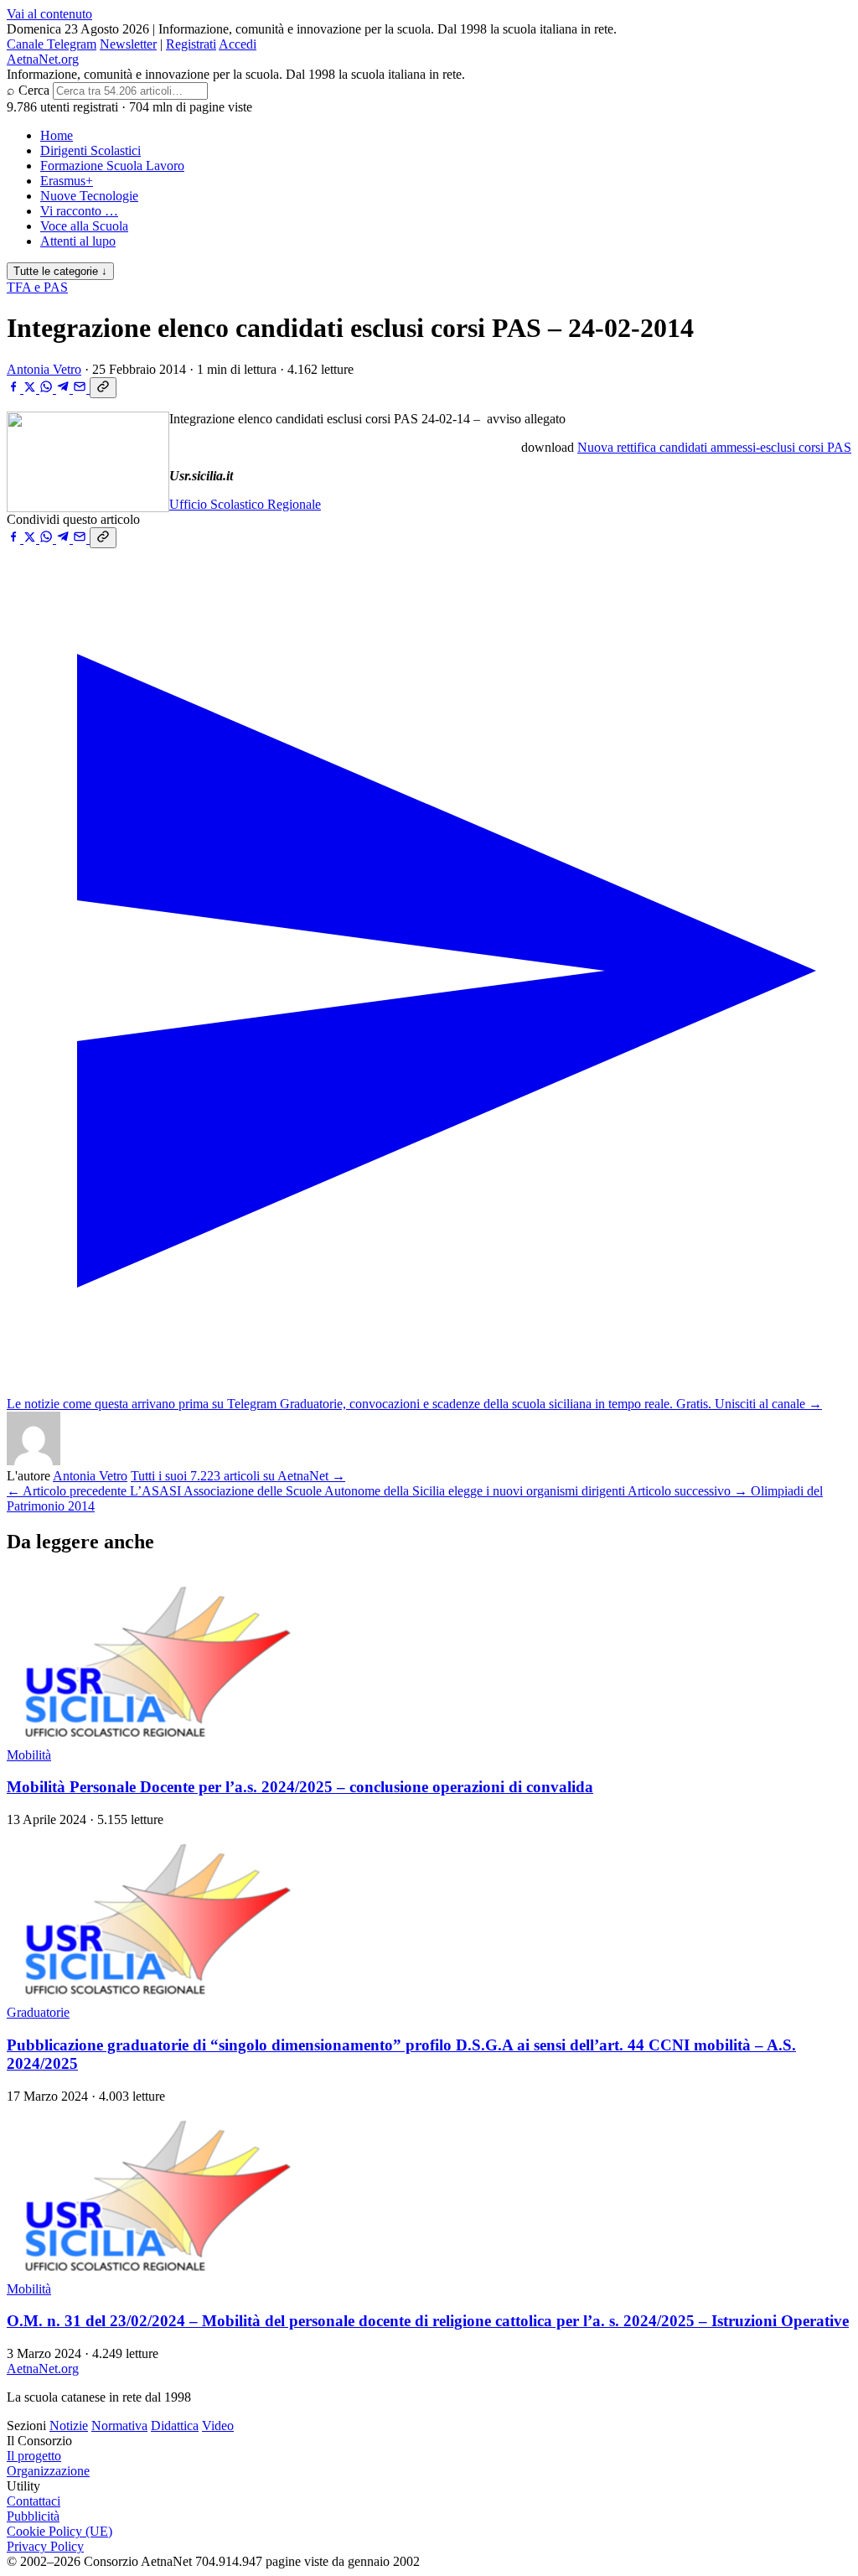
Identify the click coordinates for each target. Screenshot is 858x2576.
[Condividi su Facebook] (15, 389)
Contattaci (34, 2501)
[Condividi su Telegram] (65, 389)
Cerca (34, 90)
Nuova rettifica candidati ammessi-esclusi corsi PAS (714, 447)
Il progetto (34, 2456)
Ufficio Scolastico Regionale (245, 504)
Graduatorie (38, 2012)
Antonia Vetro (44, 369)
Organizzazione (48, 2471)
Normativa (119, 2426)
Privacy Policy (45, 2546)
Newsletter (128, 44)
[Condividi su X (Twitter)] (31, 389)
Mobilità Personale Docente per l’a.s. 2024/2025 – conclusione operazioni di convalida (300, 1787)
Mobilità (29, 1755)
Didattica (175, 2426)
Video (218, 2426)
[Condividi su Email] (81, 389)
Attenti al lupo (78, 241)
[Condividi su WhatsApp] (48, 389)
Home (57, 135)
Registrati (191, 44)
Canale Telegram (52, 44)
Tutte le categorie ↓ (60, 271)
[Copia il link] (103, 388)
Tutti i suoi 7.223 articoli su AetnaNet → (238, 1476)
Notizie (69, 2426)
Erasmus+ (67, 181)
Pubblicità (33, 2516)
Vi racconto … (79, 211)
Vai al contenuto (49, 14)
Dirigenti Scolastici (90, 150)
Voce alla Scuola (84, 226)
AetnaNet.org (43, 59)
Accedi (238, 44)
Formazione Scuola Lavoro (112, 166)
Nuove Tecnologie (89, 196)
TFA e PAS (37, 287)
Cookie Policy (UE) (59, 2531)
